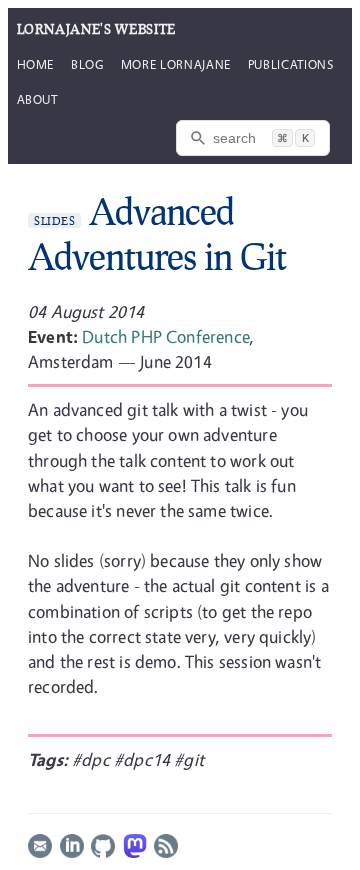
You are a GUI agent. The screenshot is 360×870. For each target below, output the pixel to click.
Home (36, 64)
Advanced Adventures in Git (157, 233)
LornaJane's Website (96, 29)
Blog (87, 64)
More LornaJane (176, 64)
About (37, 99)
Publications (291, 64)
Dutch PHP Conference (166, 336)
